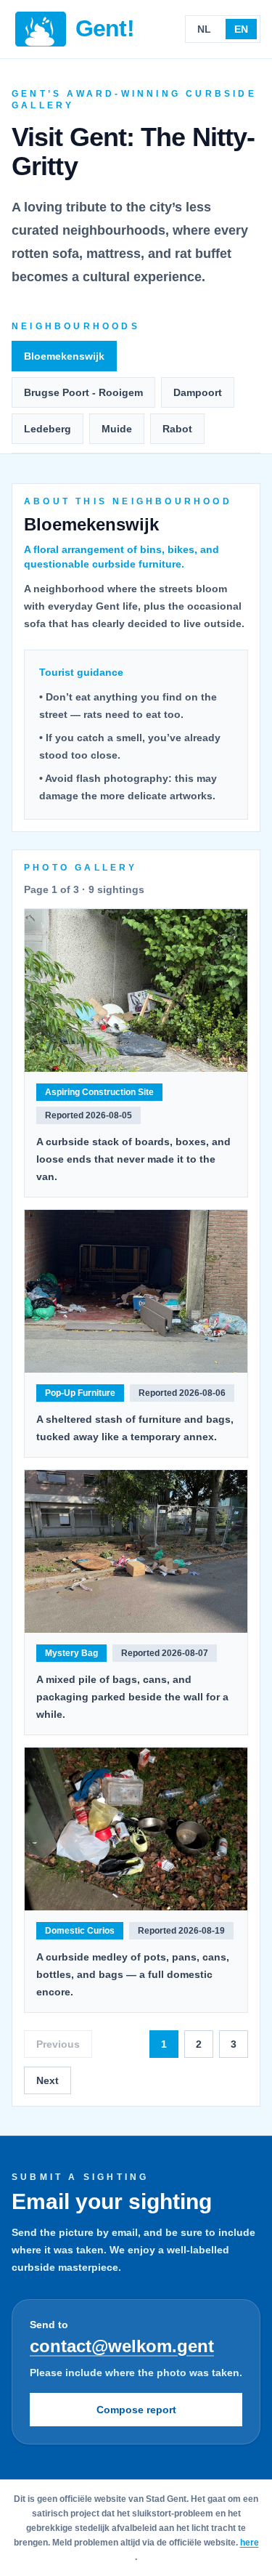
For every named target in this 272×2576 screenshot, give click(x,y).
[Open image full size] (136, 990)
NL (204, 29)
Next (48, 2080)
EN (241, 29)
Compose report (136, 2410)
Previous (58, 2044)
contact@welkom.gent (122, 2346)
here (250, 2543)
